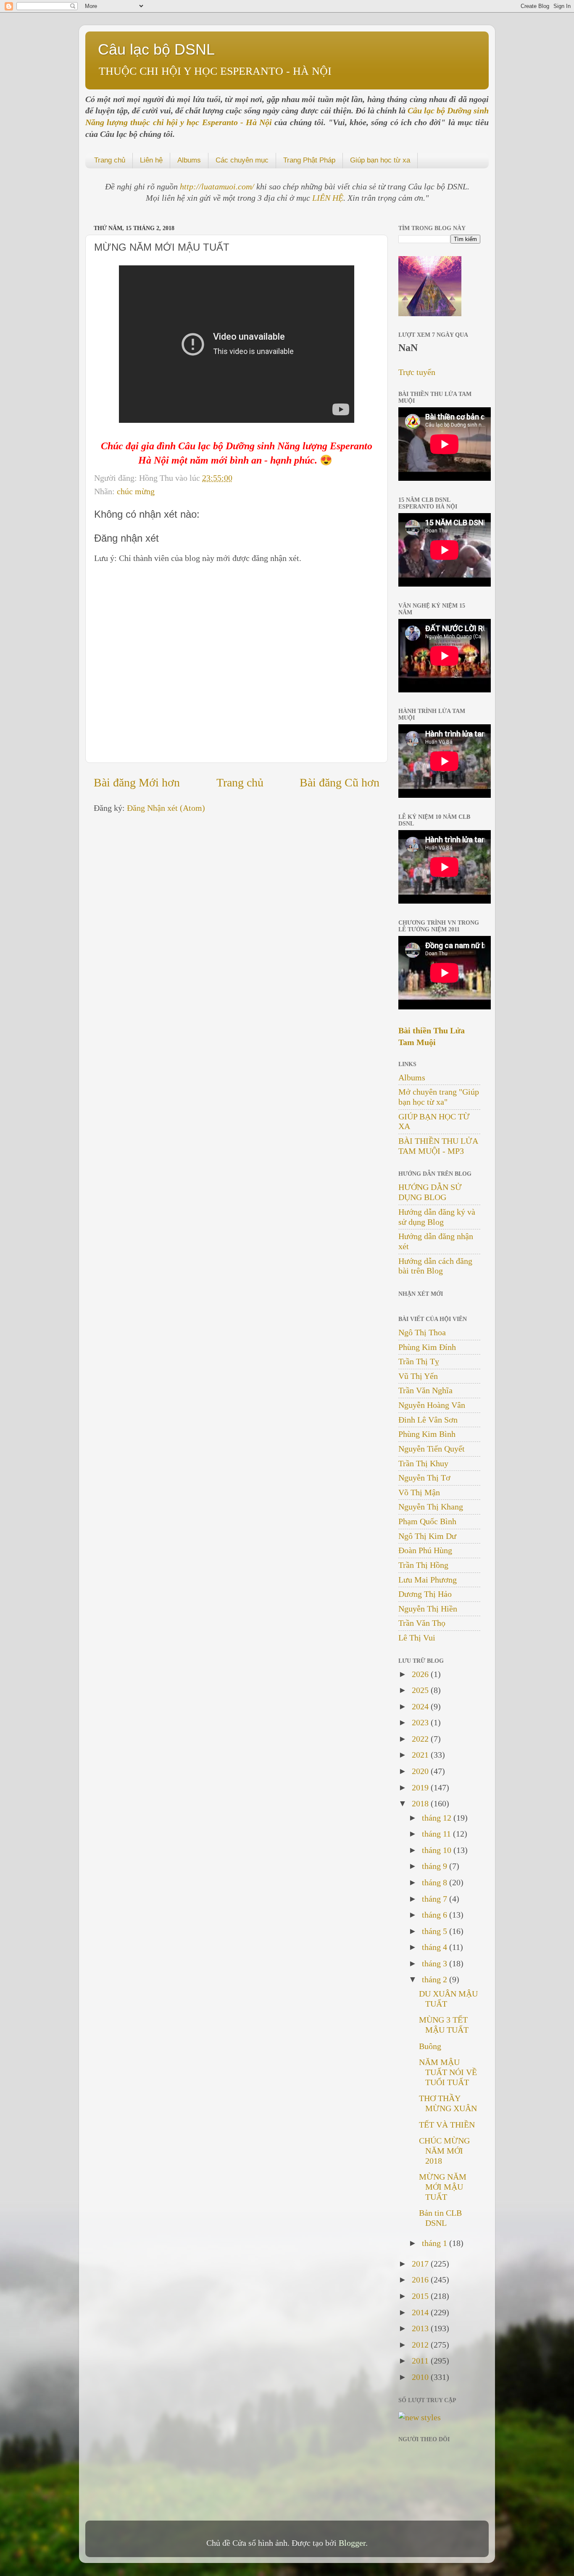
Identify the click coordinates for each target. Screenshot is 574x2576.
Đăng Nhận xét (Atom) (166, 808)
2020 (421, 1771)
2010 (421, 2377)
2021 (421, 1755)
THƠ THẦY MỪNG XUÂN (448, 2103)
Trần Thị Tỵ (419, 1361)
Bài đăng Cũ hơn (340, 782)
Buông (430, 2046)
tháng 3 (436, 1963)
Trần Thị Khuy (423, 1463)
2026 (421, 1674)
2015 (421, 2296)
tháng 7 (436, 1899)
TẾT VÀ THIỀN (447, 2125)
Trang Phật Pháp (309, 160)
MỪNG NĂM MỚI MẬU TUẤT (443, 2187)
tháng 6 (436, 1915)
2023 (421, 1722)
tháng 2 (436, 1979)
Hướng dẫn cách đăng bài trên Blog (435, 1266)
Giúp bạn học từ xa (380, 160)
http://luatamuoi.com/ (218, 186)
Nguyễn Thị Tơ (424, 1478)
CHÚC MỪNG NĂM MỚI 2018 (444, 2151)
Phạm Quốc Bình (427, 1521)
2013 (421, 2328)
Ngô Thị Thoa (422, 1332)
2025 (421, 1690)
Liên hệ (151, 160)
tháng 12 (438, 1818)
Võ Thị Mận (419, 1492)
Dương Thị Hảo (425, 1594)
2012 (421, 2345)
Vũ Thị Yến (418, 1376)
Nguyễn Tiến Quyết (432, 1449)
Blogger (352, 2543)
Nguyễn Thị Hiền (428, 1609)
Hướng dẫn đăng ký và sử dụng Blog (437, 1217)
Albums (189, 160)
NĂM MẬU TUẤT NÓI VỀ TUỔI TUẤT (448, 2072)
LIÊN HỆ (328, 198)
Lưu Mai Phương (428, 1580)
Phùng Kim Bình (427, 1434)
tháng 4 (436, 1947)
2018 (421, 1803)
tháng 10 (438, 1850)
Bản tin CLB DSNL (440, 2218)
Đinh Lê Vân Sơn (428, 1420)
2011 (421, 2361)
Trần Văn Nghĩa (425, 1390)
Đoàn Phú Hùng (425, 1550)
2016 (421, 2280)
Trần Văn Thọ (422, 1623)
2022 (421, 1739)
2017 (421, 2264)
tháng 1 (436, 2243)
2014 (421, 2312)
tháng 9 (436, 1866)
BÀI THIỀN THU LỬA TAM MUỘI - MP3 (438, 1146)
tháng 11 (437, 1834)
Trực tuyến (417, 372)
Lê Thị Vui (417, 1638)
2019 (421, 1787)
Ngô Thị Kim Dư (427, 1536)
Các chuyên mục (242, 160)
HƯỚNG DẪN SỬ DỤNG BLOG (430, 1192)
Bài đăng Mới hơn (137, 782)
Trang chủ (110, 160)
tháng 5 (436, 1931)
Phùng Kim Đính (427, 1347)
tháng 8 (436, 1882)
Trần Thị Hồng (423, 1565)
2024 (421, 1706)
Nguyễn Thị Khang (431, 1507)
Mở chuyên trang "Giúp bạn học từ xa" (439, 1097)
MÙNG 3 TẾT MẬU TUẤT (444, 2025)
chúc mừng (136, 491)
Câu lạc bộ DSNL (156, 49)
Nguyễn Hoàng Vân (432, 1405)
